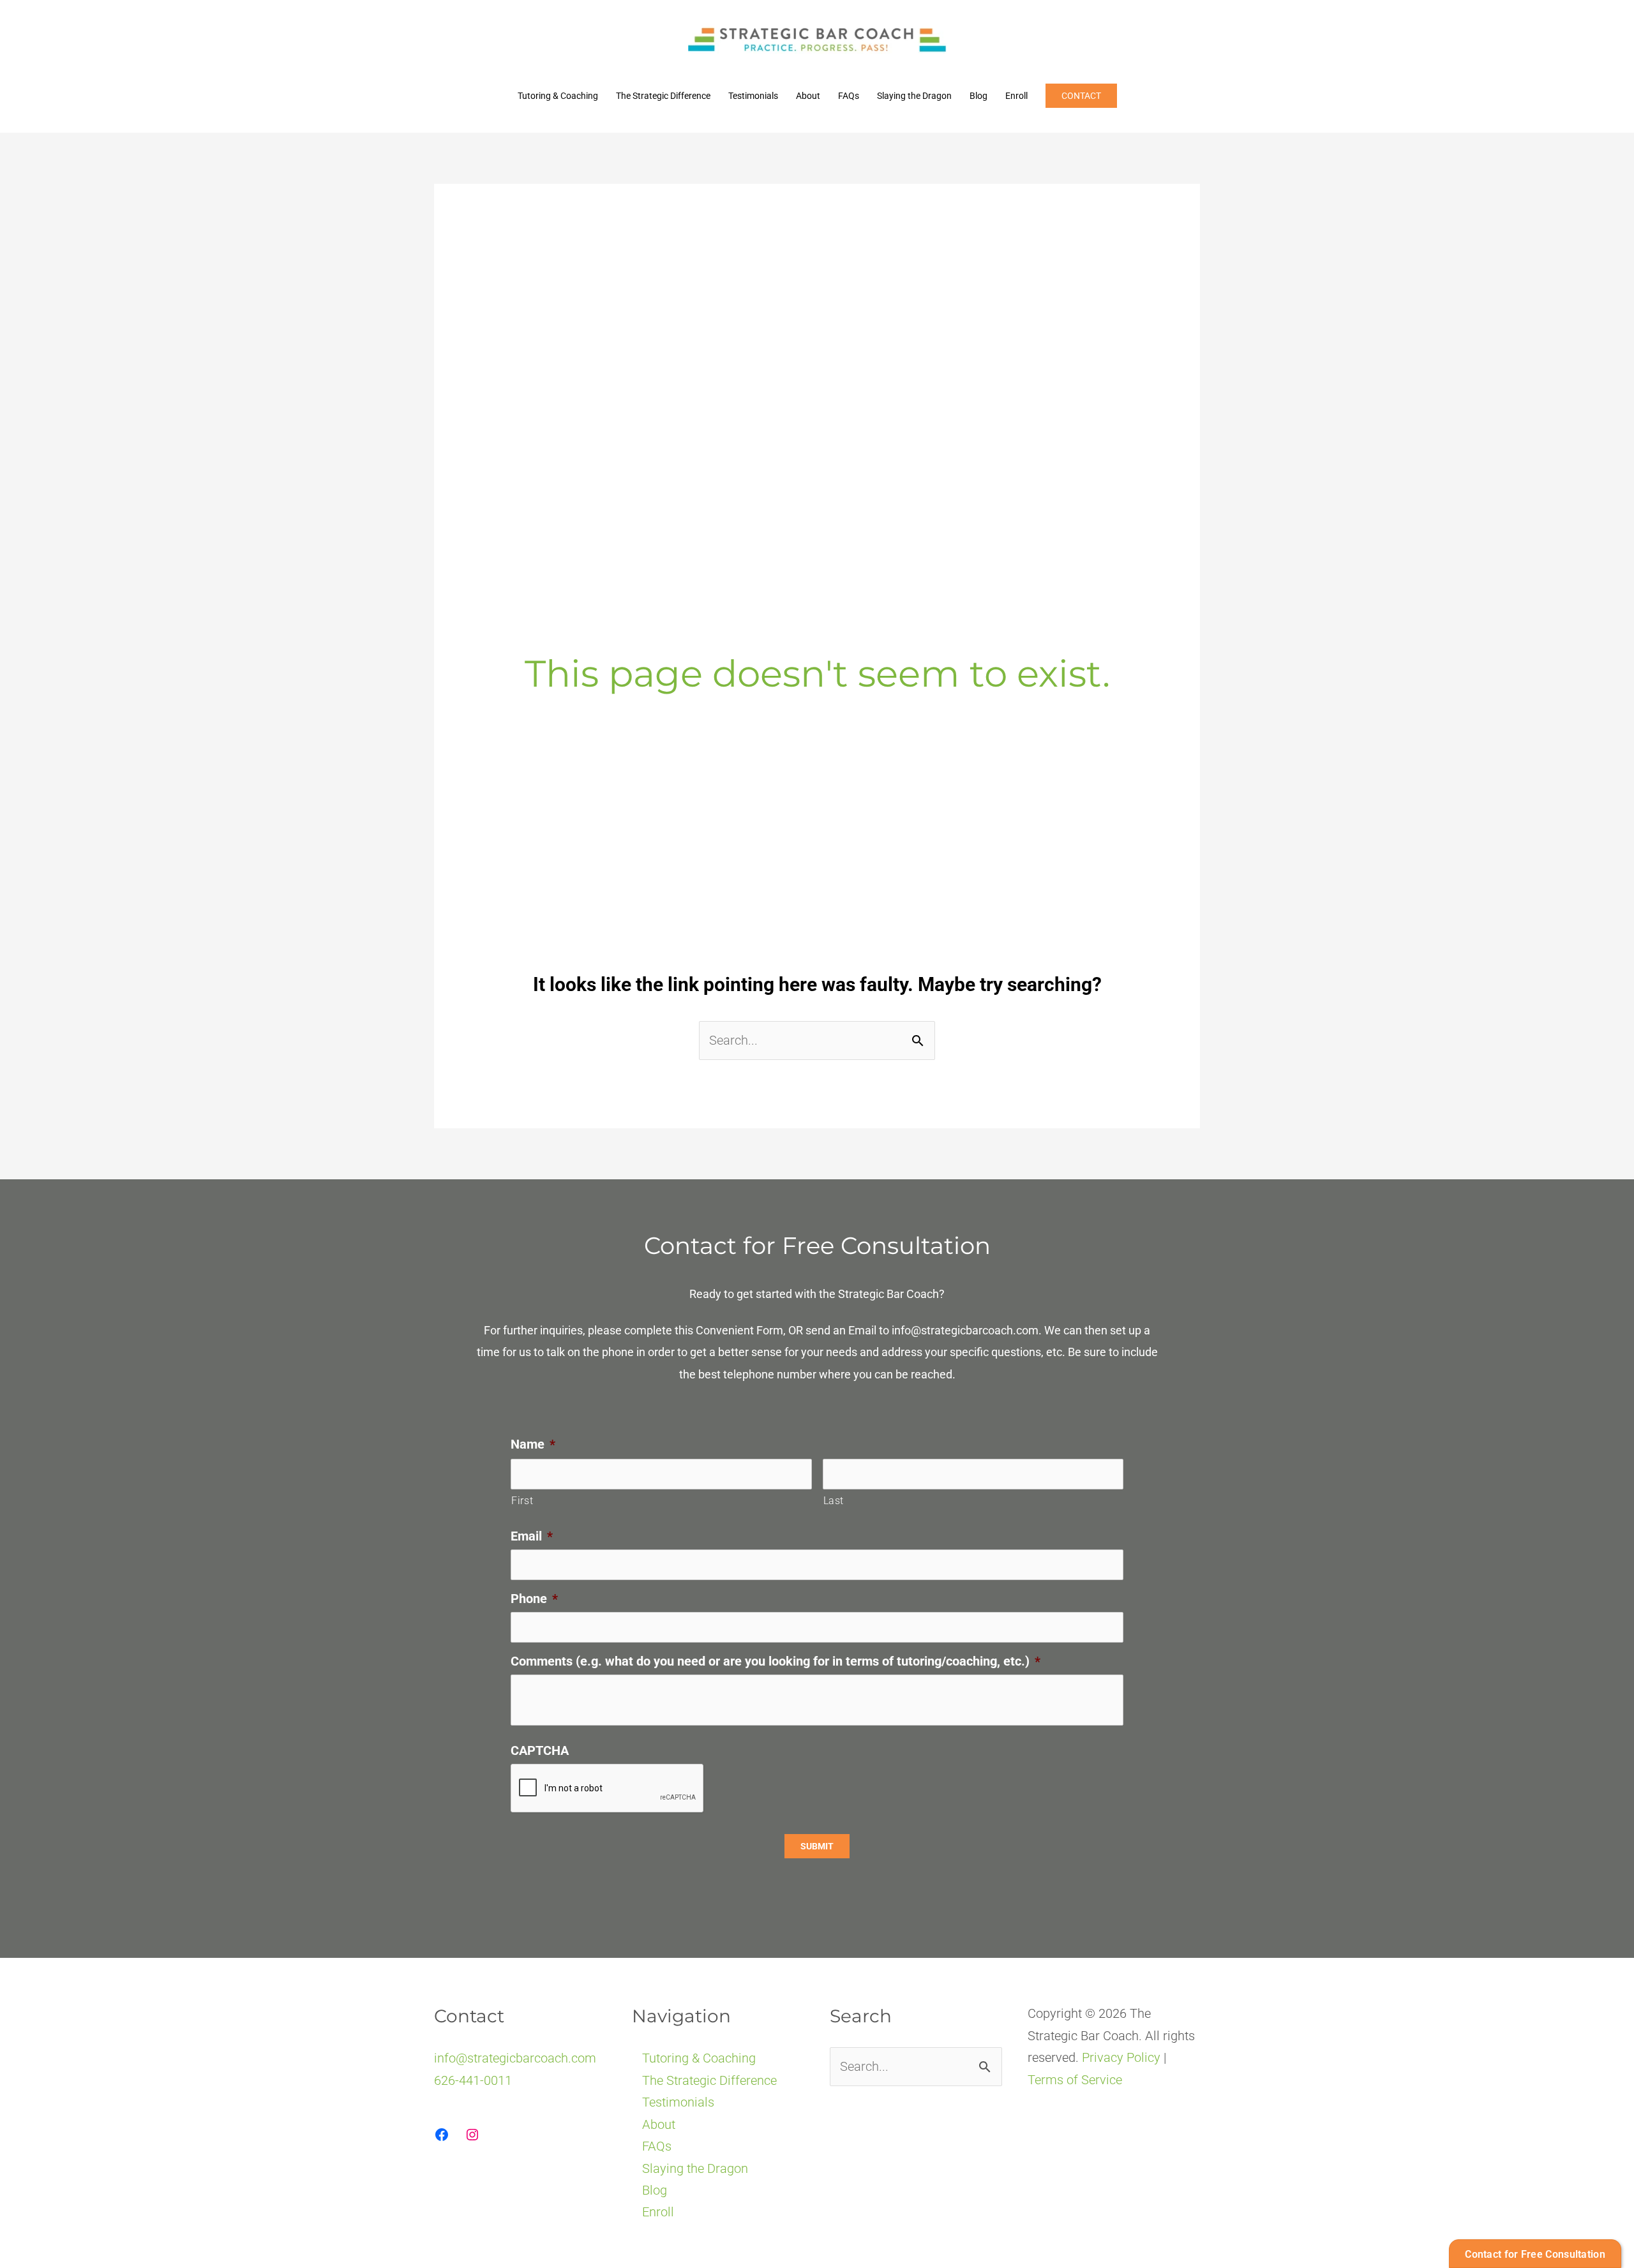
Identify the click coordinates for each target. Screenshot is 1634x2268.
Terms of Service (1075, 2080)
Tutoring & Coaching (558, 96)
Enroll (1016, 96)
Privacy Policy (1121, 2057)
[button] (1081, 96)
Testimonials (753, 96)
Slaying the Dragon (914, 96)
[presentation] (608, 1789)
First (522, 1501)
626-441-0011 (473, 2080)
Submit (817, 1846)
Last (834, 1501)
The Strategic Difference (663, 96)
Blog (978, 96)
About (808, 96)
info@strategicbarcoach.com (965, 1330)
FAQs (849, 96)
